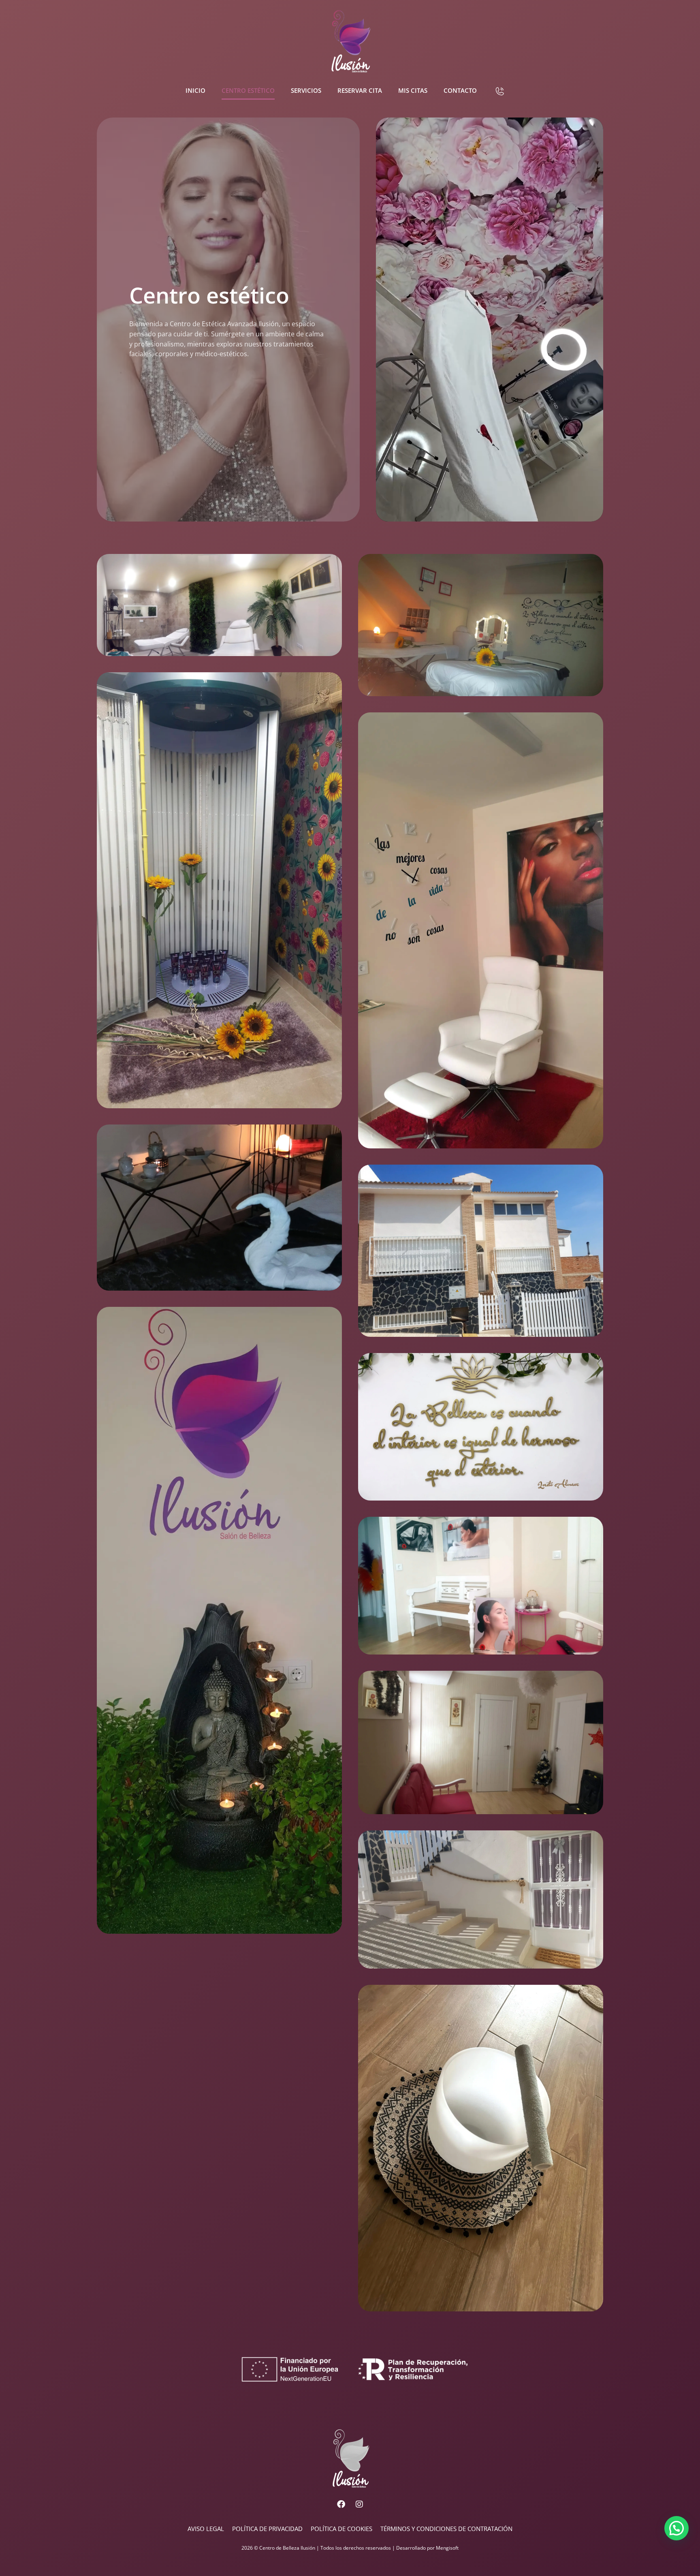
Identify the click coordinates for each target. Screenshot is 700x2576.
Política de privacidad (267, 2529)
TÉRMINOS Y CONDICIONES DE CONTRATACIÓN (446, 2529)
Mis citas (413, 90)
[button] (677, 2528)
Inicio (195, 90)
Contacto (460, 90)
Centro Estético (248, 90)
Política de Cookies (341, 2529)
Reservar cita (360, 90)
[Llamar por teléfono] (500, 91)
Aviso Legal (206, 2529)
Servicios (306, 90)
